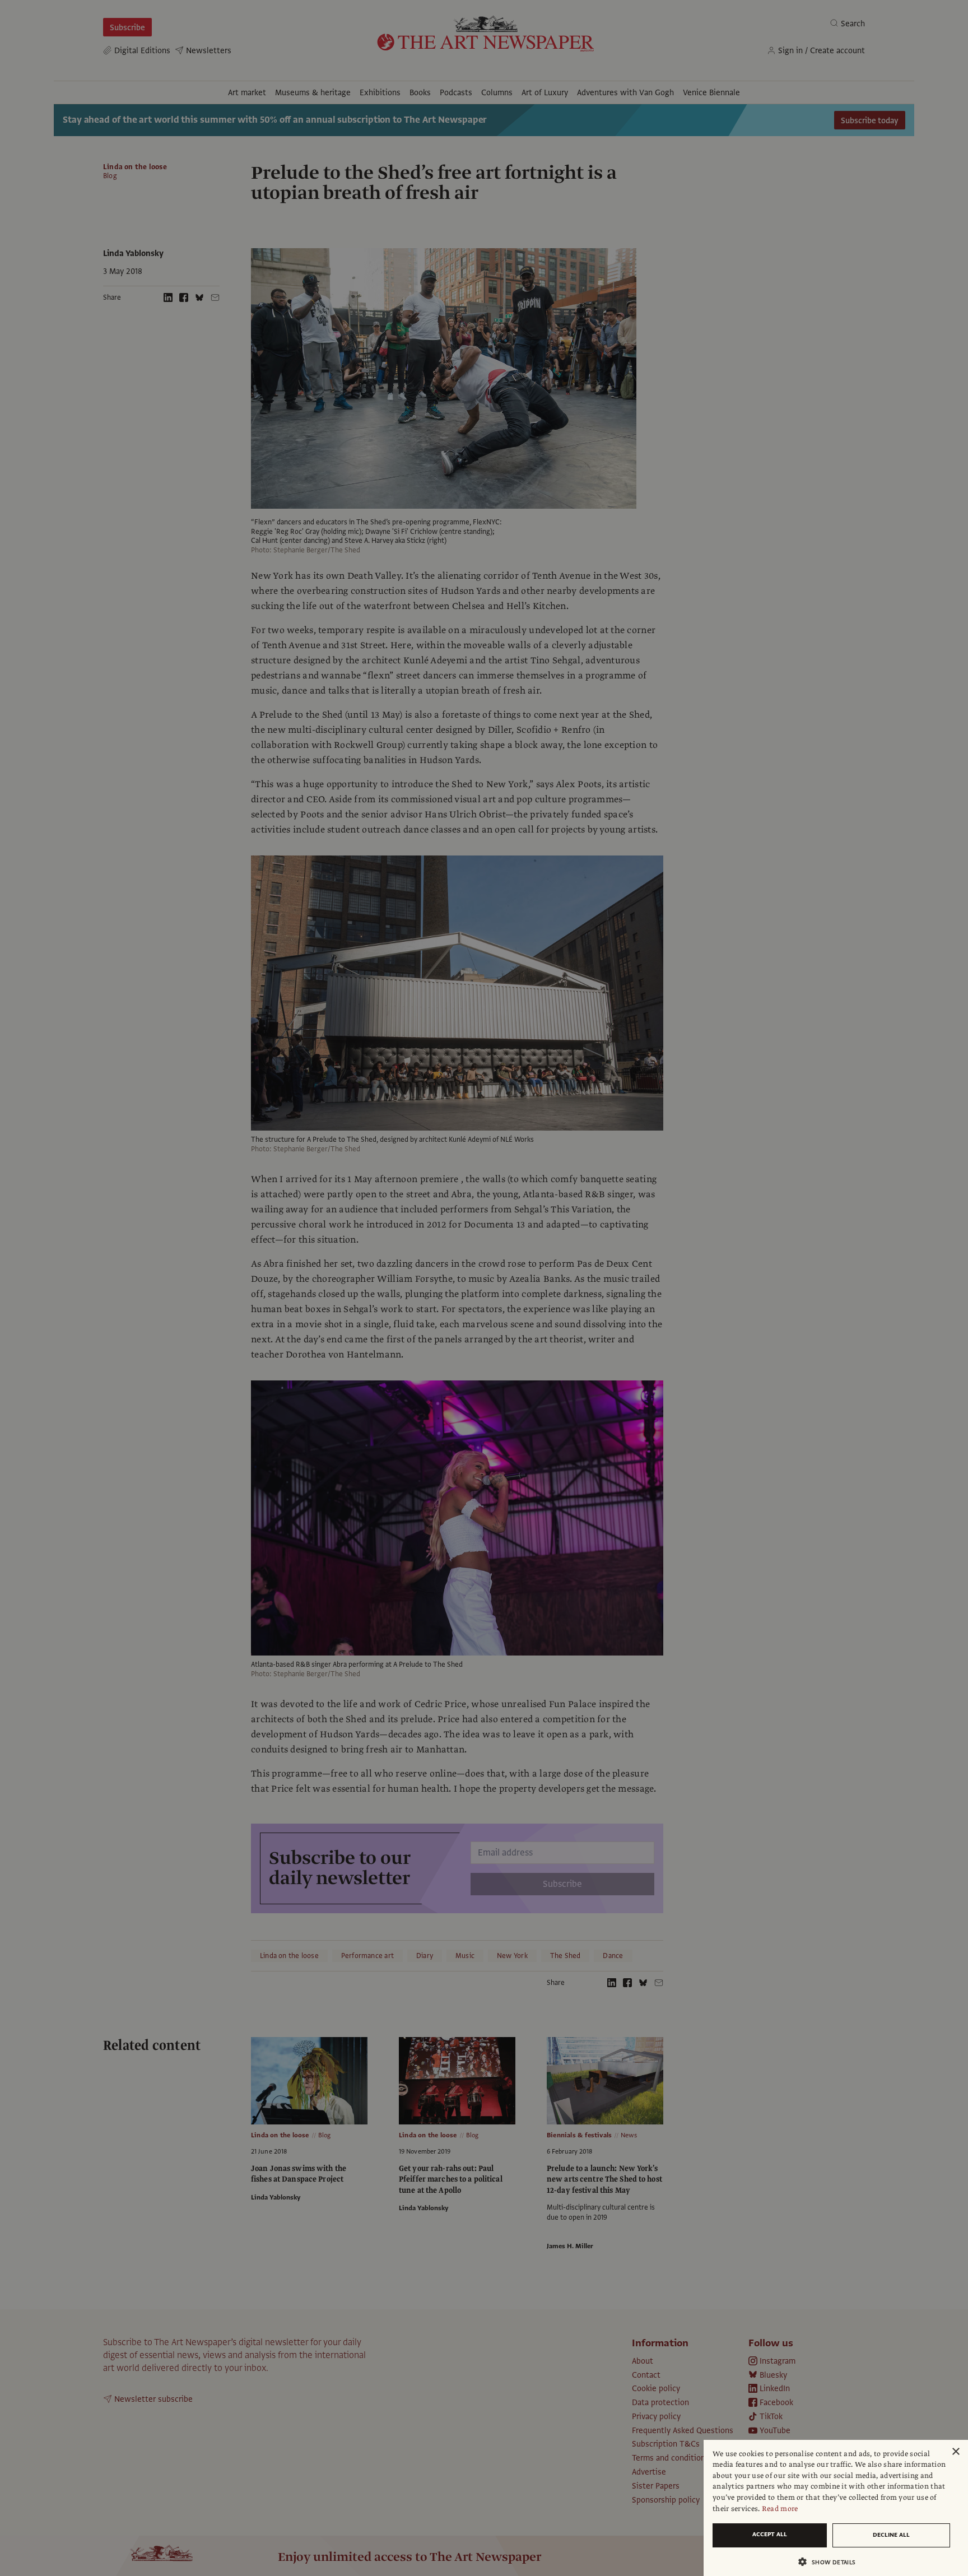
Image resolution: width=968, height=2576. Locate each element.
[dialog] (836, 2508)
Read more (780, 2509)
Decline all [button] (891, 2535)
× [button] (955, 2452)
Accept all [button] (770, 2534)
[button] (831, 2562)
